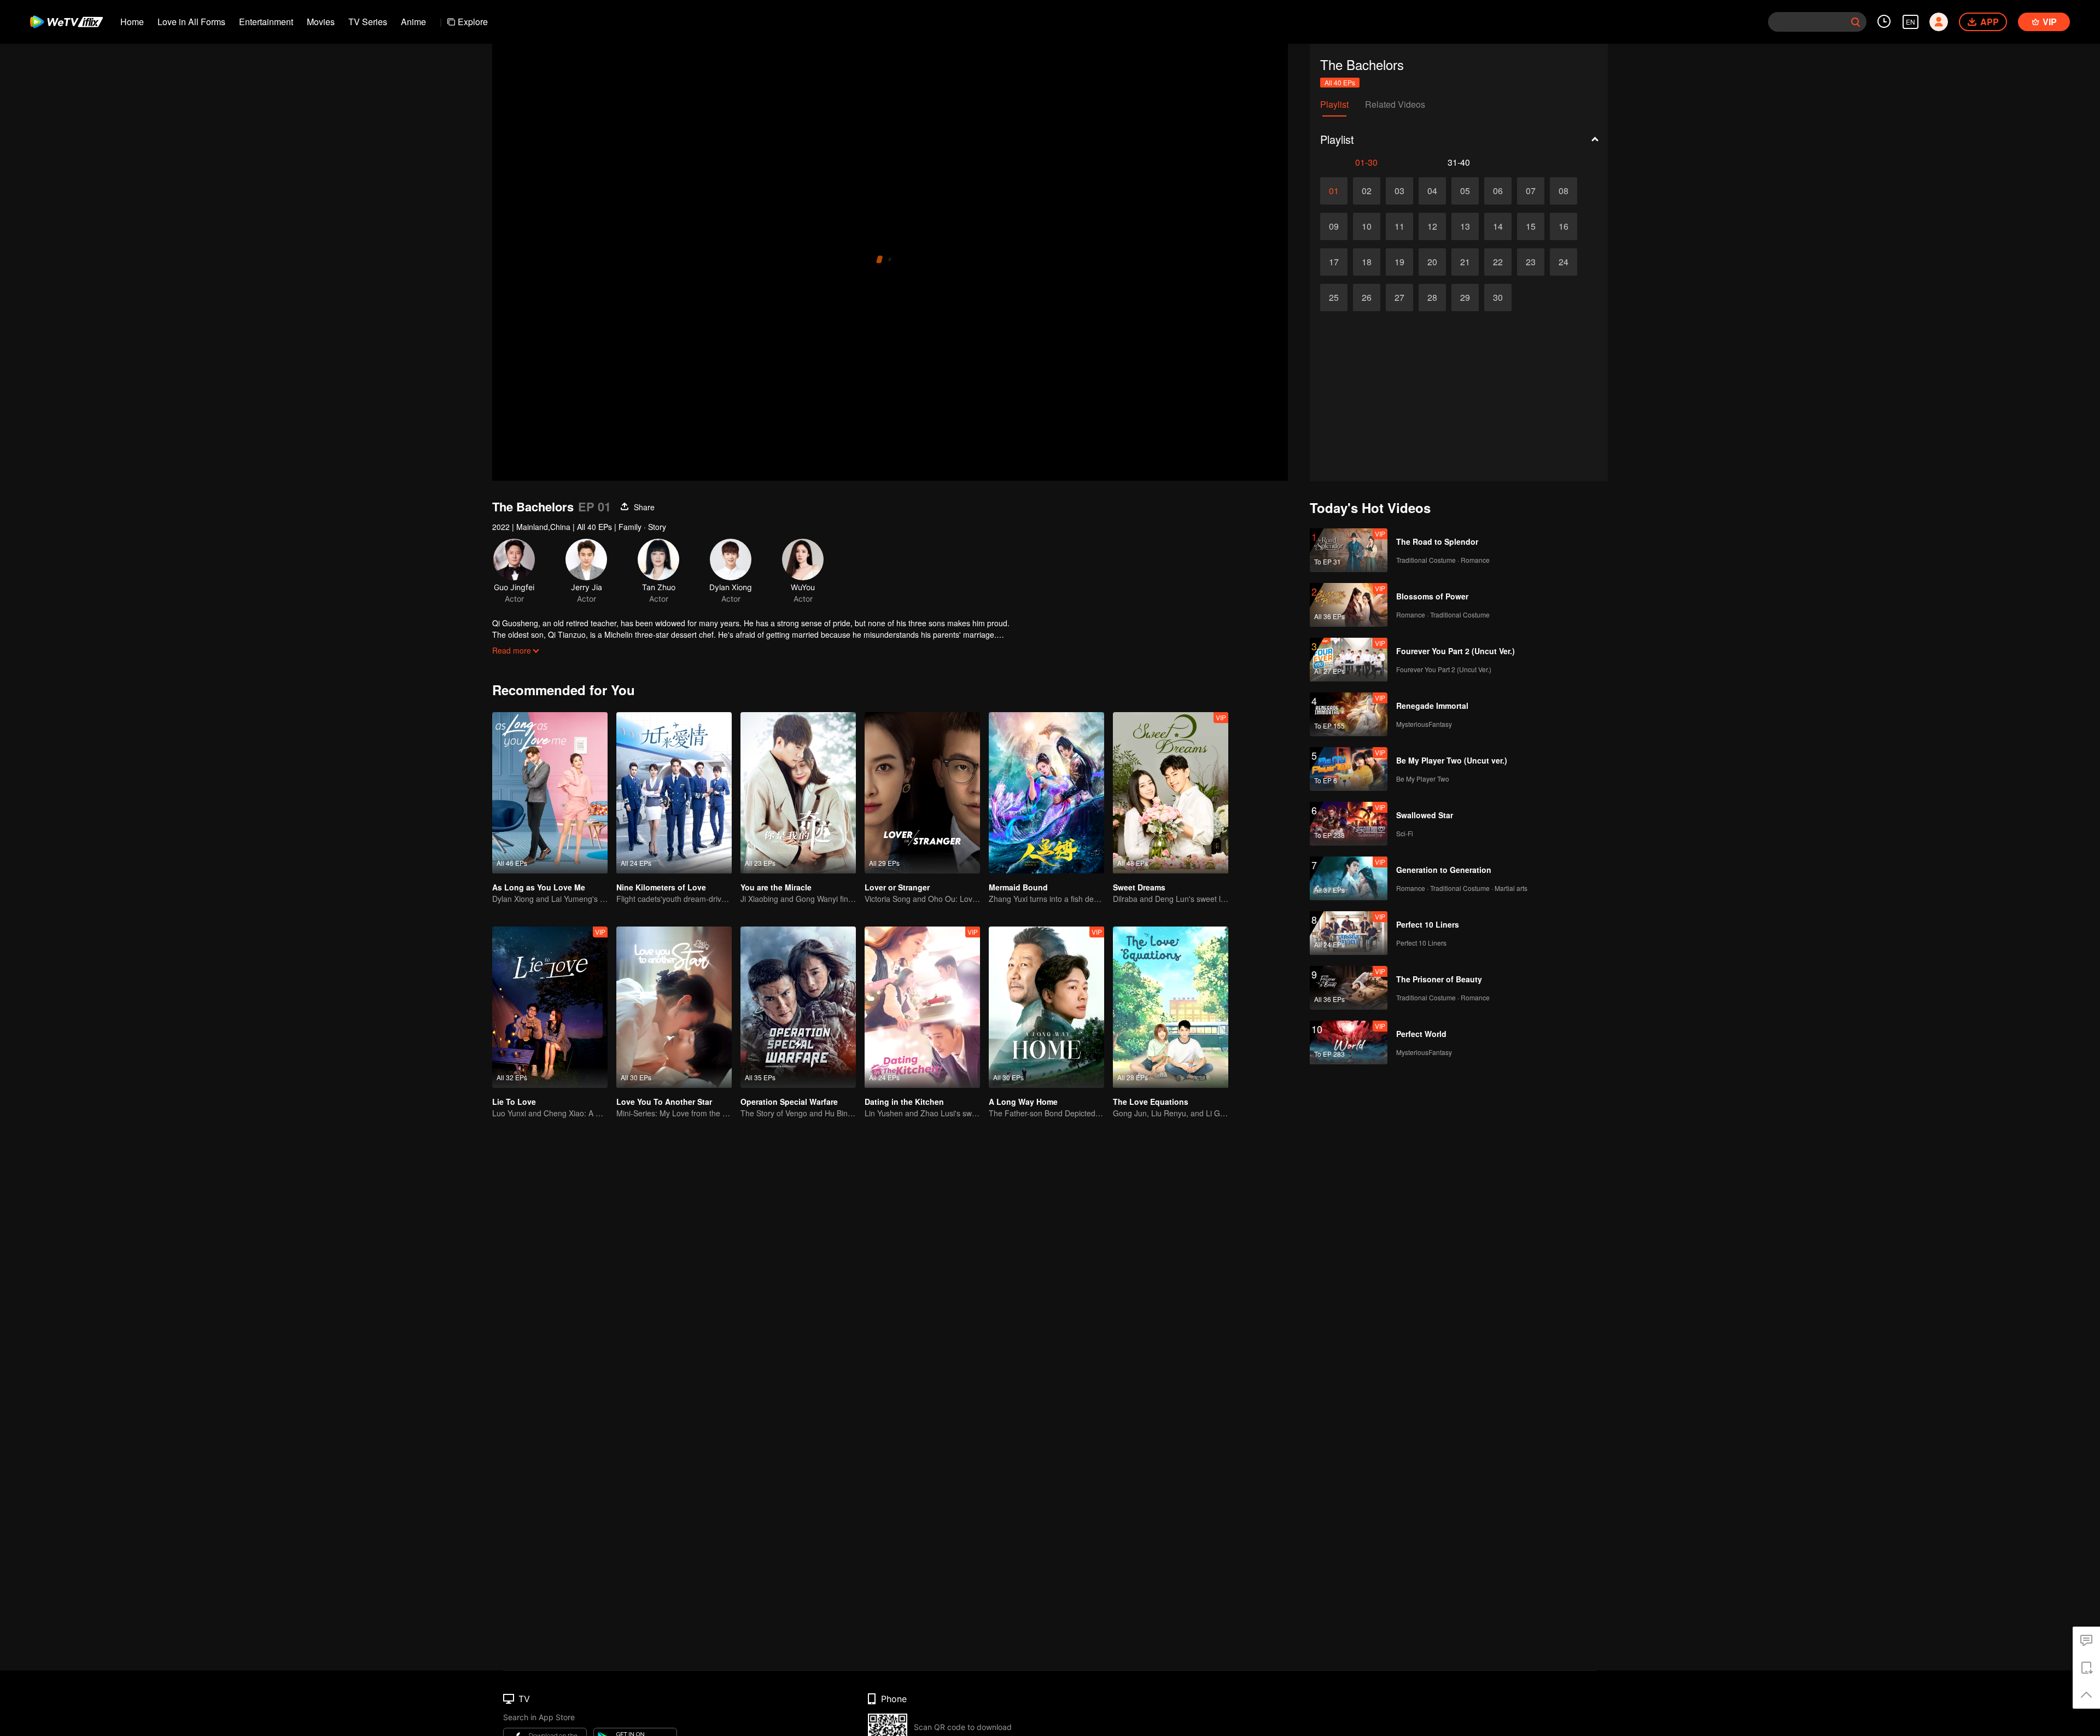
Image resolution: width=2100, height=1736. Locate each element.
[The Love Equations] (1171, 1007)
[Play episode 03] (1399, 191)
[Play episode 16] (1564, 226)
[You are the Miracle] (798, 793)
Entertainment (266, 22)
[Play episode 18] (1367, 262)
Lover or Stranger (897, 887)
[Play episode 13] (1465, 226)
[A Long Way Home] (1046, 1007)
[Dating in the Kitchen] (922, 1007)
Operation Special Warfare (789, 1102)
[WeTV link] (67, 22)
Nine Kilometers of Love (661, 887)
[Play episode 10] (1367, 226)
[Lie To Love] (550, 1007)
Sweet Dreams (1139, 887)
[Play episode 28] (1432, 298)
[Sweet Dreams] (1171, 793)
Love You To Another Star (664, 1102)
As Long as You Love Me (539, 887)
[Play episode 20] (1432, 262)
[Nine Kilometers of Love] (674, 793)
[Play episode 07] (1531, 191)
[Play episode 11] (1399, 226)
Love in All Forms (191, 22)
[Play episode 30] (1498, 298)
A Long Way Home (1023, 1102)
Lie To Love (514, 1102)
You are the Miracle (776, 887)
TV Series (368, 22)
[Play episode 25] (1334, 298)
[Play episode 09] (1334, 226)
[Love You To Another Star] (674, 1007)
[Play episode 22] (1498, 262)
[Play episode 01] (1334, 191)
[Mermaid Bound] (1046, 793)
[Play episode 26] (1367, 298)
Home (132, 22)
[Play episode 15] (1531, 226)
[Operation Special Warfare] (798, 1007)
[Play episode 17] (1334, 262)
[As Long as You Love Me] (550, 793)
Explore (473, 22)
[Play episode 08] (1564, 191)
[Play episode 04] (1432, 191)
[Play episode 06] (1498, 191)
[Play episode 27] (1399, 298)
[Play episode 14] (1498, 226)
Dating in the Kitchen (904, 1102)
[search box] (1856, 22)
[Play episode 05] (1465, 191)
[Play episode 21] (1465, 262)
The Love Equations (1151, 1102)
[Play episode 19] (1399, 262)
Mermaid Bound (1018, 887)
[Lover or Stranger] (922, 793)
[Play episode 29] (1465, 298)
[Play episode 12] (1432, 226)
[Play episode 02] (1367, 191)
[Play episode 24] (1564, 262)
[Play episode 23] (1531, 262)
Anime (413, 22)
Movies (321, 22)
